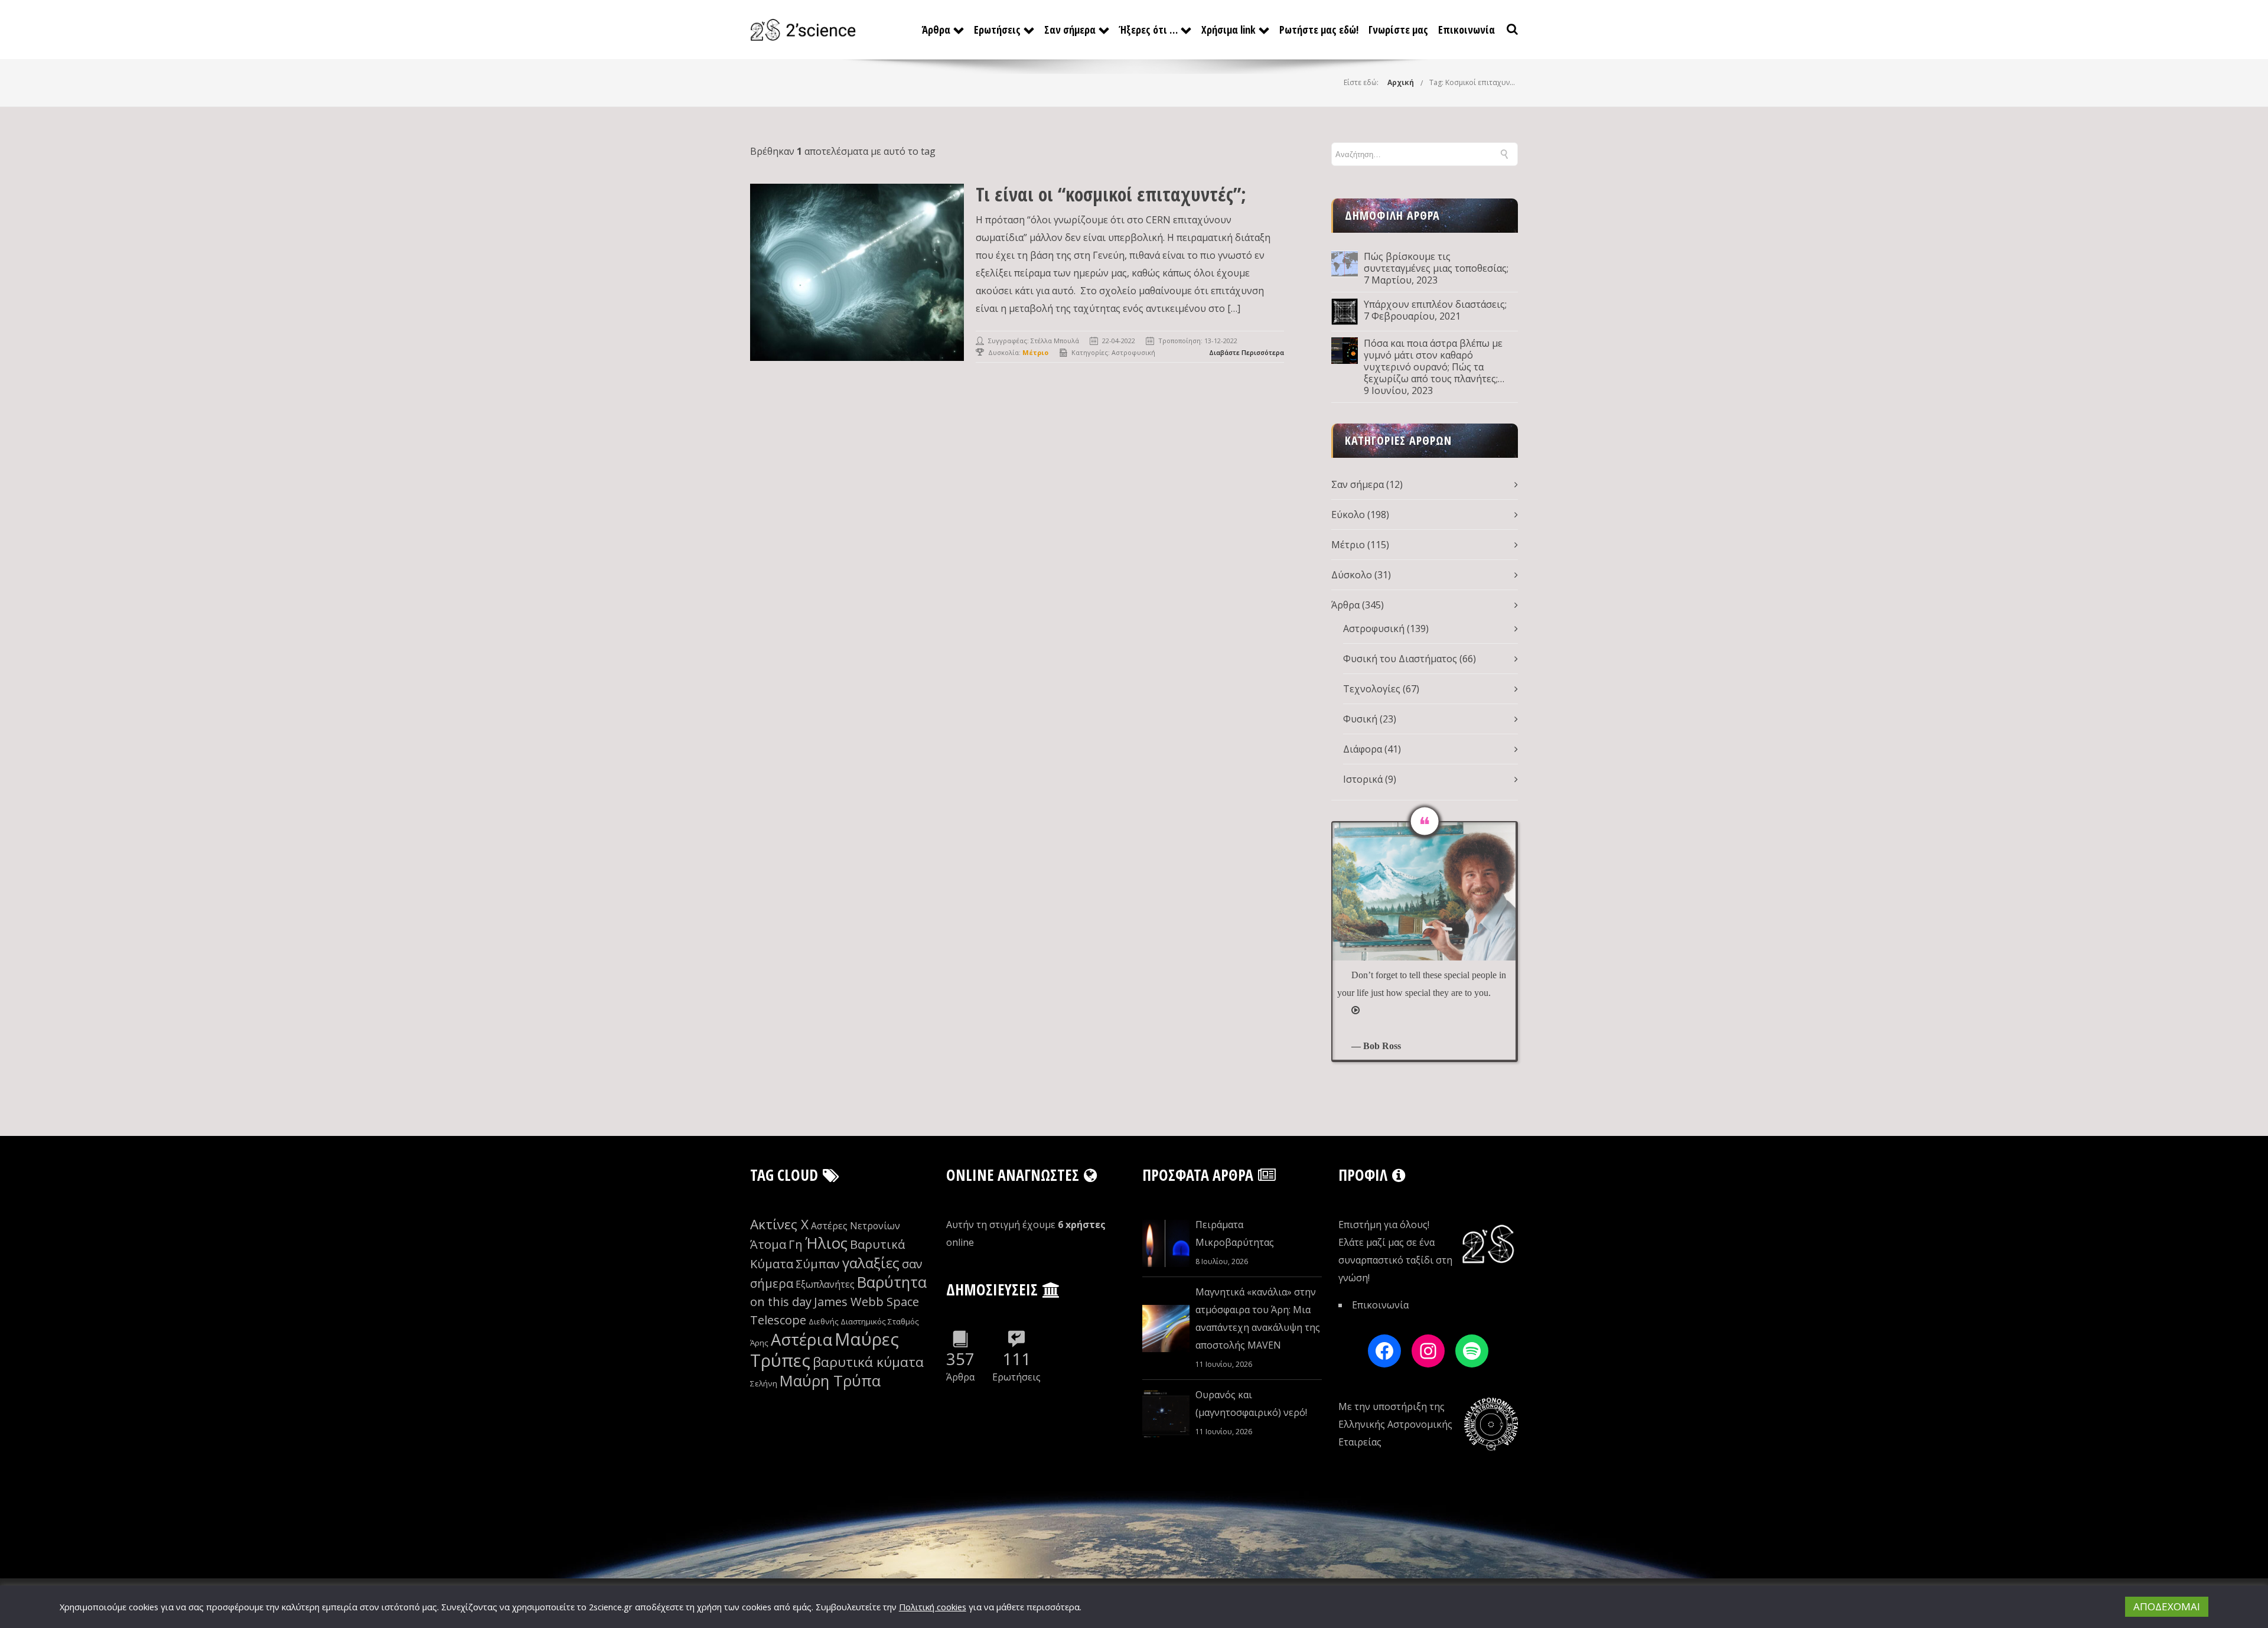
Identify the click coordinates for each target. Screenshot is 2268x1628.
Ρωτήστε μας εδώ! (1319, 30)
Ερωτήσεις (997, 30)
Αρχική (1401, 82)
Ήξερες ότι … (1148, 30)
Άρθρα (936, 30)
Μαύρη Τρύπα (830, 1381)
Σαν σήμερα (1070, 30)
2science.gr (611, 1607)
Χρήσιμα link (1228, 30)
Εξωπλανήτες (825, 1284)
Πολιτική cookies (933, 1607)
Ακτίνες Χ (779, 1224)
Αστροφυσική (1133, 352)
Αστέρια (801, 1339)
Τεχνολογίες (1372, 689)
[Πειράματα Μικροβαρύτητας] (1166, 1243)
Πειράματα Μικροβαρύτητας (1235, 1233)
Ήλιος (826, 1243)
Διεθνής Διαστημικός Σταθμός (864, 1321)
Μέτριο (1348, 545)
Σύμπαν (818, 1264)
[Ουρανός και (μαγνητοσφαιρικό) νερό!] (1166, 1414)
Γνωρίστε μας (1398, 30)
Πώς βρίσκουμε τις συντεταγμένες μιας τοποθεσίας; (1436, 262)
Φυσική (1360, 719)
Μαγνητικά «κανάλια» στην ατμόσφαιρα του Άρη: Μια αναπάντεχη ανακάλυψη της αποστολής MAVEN (1258, 1318)
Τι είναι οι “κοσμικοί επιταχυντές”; (1111, 194)
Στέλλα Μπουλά (1055, 341)
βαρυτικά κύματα (868, 1362)
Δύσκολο (1352, 575)
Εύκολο (1348, 515)
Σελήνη (764, 1383)
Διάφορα (1363, 749)
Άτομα (768, 1244)
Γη (796, 1244)
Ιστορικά (1363, 779)
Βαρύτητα (892, 1282)
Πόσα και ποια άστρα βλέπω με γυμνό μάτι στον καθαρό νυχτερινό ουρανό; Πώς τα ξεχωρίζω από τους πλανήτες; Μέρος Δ (1433, 361)
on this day (781, 1302)
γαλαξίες (871, 1263)
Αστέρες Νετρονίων (856, 1226)
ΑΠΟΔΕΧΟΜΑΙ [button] (2167, 1606)
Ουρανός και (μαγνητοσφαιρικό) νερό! (1251, 1404)
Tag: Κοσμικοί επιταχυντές (1475, 82)
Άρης (759, 1343)
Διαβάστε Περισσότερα (1247, 352)
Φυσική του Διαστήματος (1400, 659)
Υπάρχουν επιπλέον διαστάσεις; (1435, 304)
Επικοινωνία (1467, 30)
